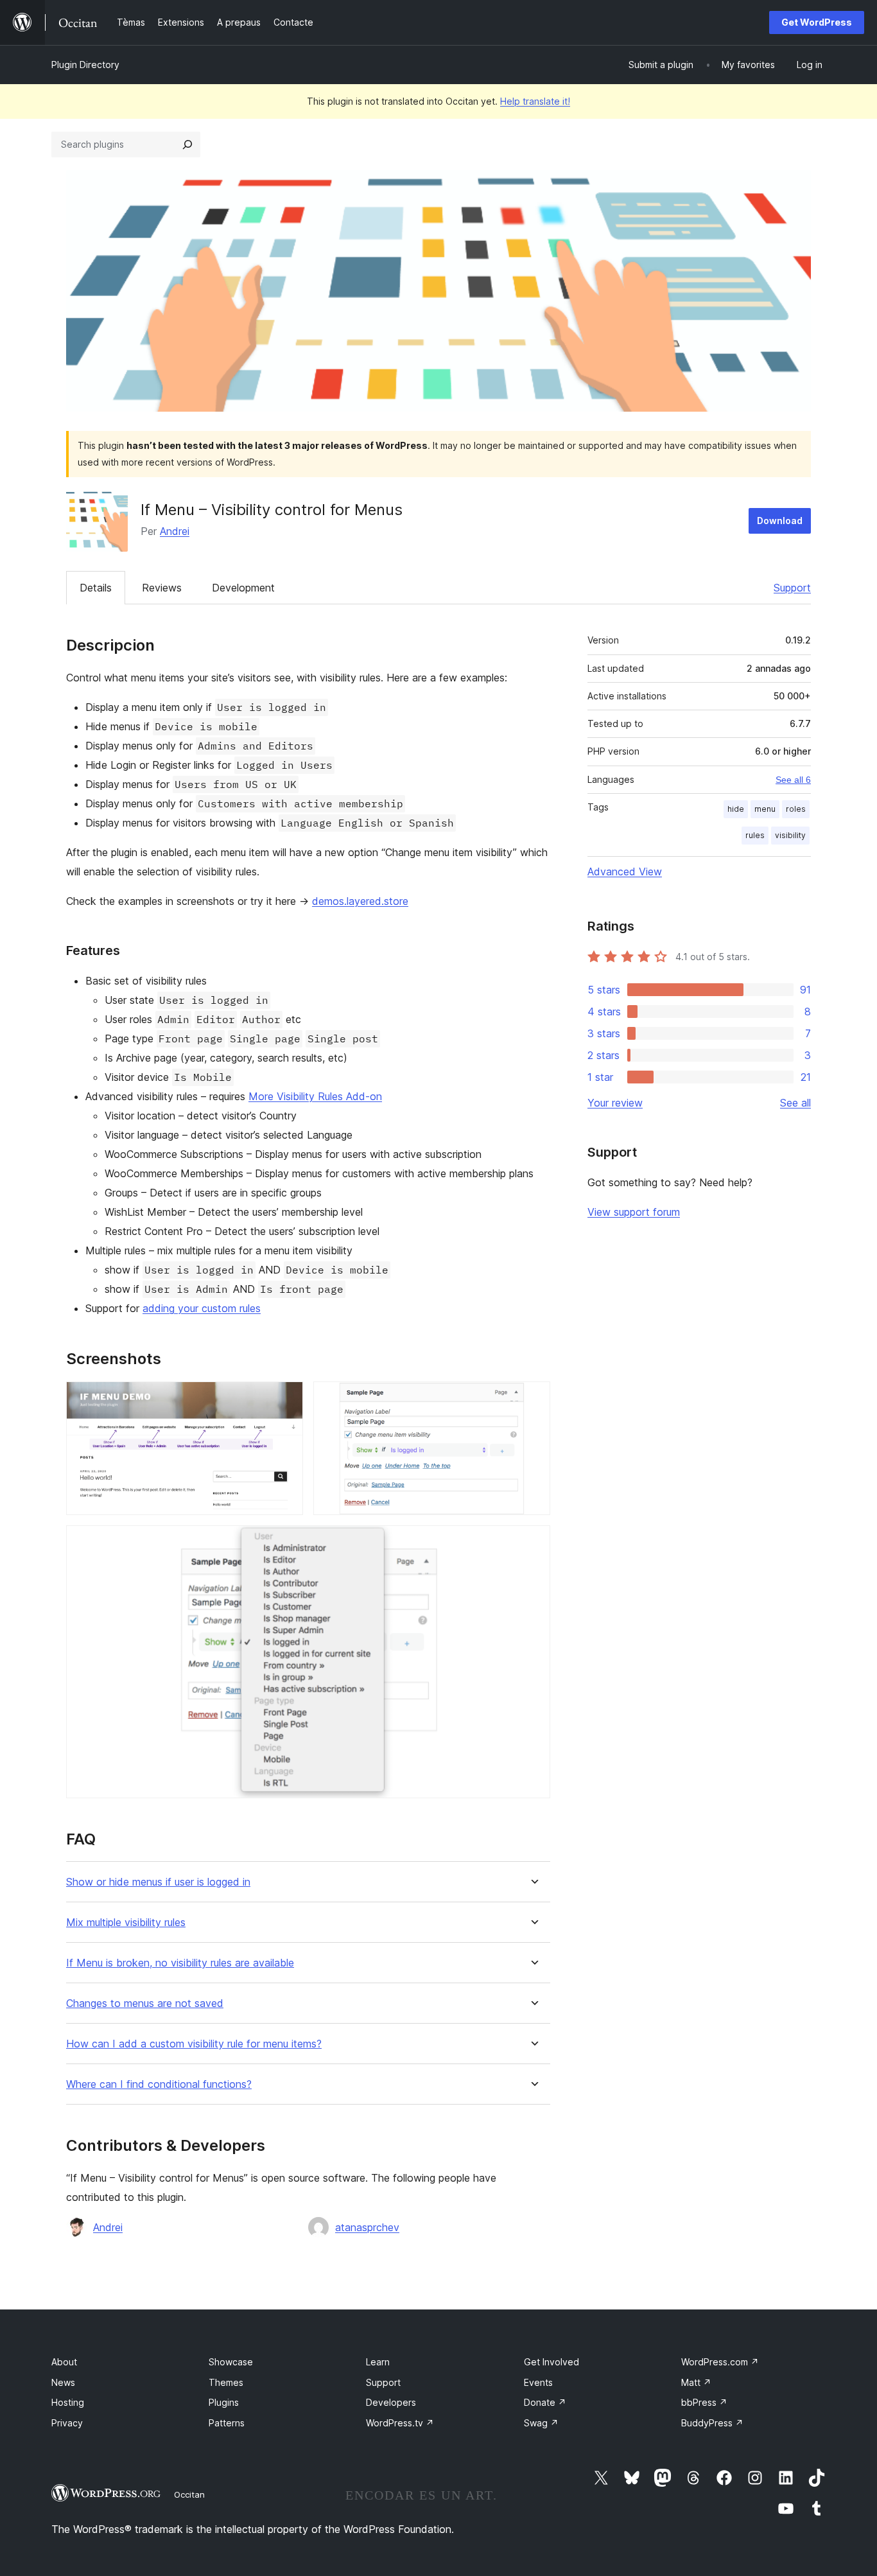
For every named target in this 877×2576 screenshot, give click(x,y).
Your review (615, 1103)
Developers (391, 2402)
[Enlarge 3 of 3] (533, 1543)
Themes (226, 2382)
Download (780, 521)
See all (795, 1103)
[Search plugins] (187, 145)
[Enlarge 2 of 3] (533, 1399)
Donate (545, 2402)
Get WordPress (817, 22)
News (63, 2382)
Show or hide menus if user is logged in (158, 1882)
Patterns (227, 2423)
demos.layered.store (360, 901)
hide (736, 809)
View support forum (634, 1212)
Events (538, 2382)
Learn (378, 2362)
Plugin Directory (85, 65)
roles (796, 809)
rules (755, 835)
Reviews (162, 588)
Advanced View (625, 872)
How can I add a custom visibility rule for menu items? (194, 2044)
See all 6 (793, 780)
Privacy (67, 2423)
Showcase (231, 2362)
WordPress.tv (400, 2423)
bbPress (704, 2402)
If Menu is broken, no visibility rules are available (180, 1963)
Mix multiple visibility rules (126, 1923)
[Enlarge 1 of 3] (286, 1399)
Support (792, 588)
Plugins (224, 2402)
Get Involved (551, 2362)
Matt (696, 2382)
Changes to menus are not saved (145, 2003)
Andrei (175, 531)
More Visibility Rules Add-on (315, 1096)
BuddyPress (712, 2423)
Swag (541, 2423)
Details (96, 588)
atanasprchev (367, 2227)
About (64, 2362)
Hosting (68, 2402)
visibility (790, 835)
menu (765, 809)
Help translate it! (535, 101)
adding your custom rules (202, 1308)
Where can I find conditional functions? (159, 2084)
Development (243, 588)
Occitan (189, 2494)
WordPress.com (720, 2362)
